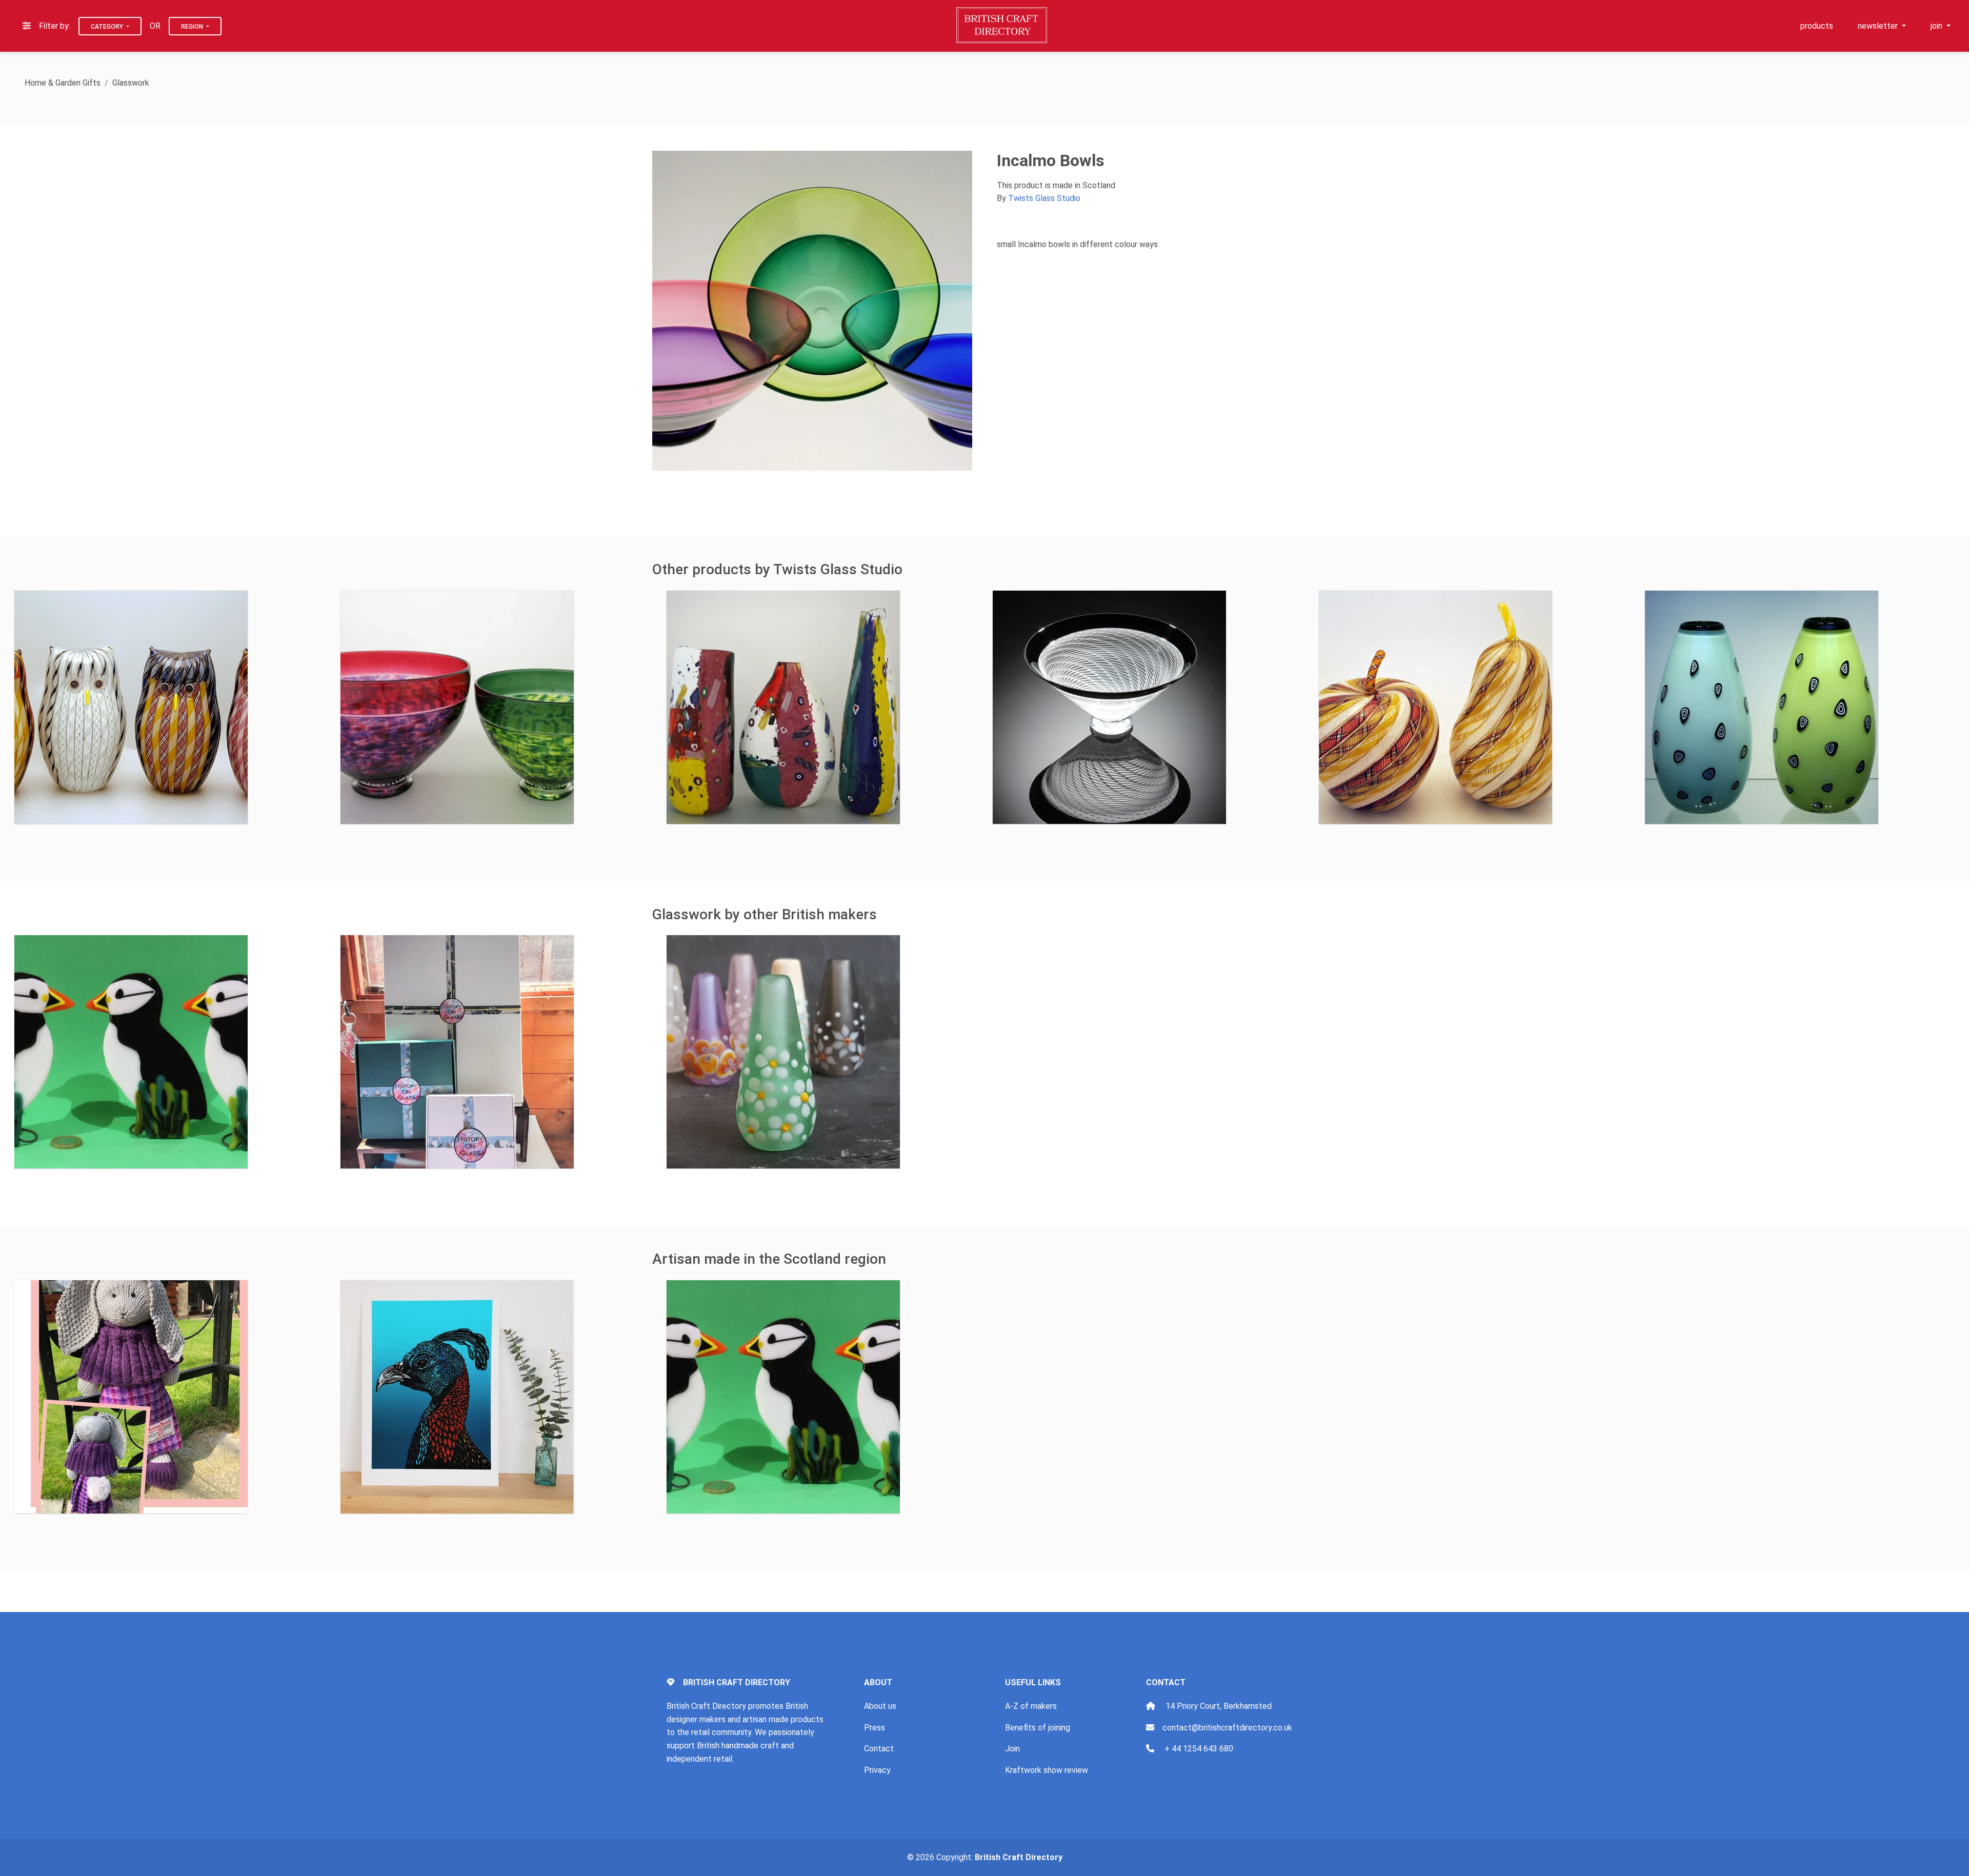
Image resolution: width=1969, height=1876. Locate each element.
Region (193, 27)
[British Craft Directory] (1003, 25)
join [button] (1937, 26)
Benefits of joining (1038, 1728)
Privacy (877, 1770)
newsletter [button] (1879, 26)
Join (1012, 1749)
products (1817, 26)
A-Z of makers (1031, 1706)
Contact (879, 1749)
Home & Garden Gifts (63, 83)
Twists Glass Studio (1044, 198)
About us (880, 1706)
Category (108, 27)
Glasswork (131, 83)
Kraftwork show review (1047, 1770)
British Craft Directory (1019, 1857)
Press (875, 1728)
